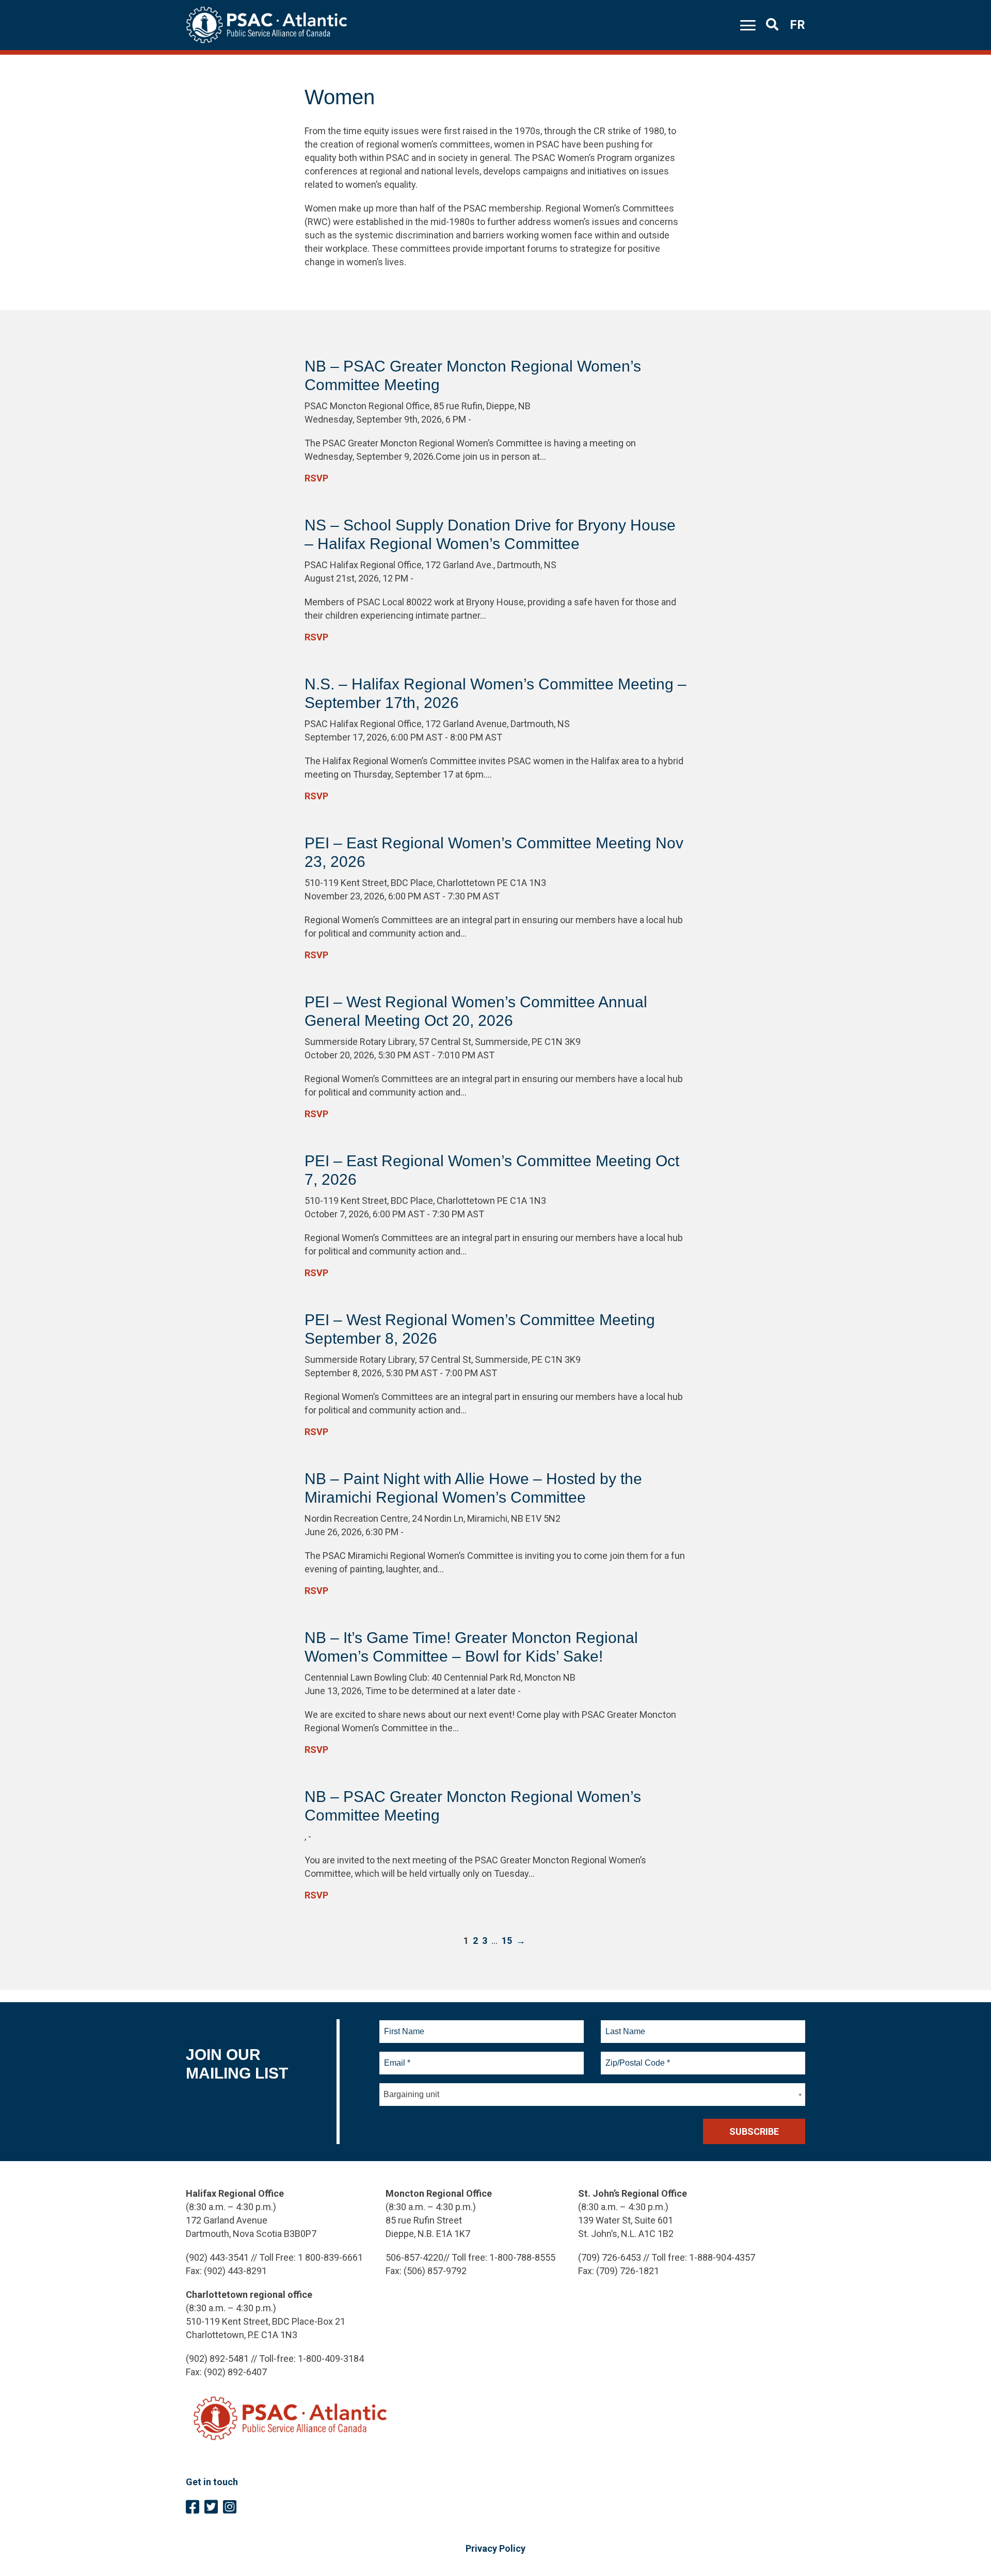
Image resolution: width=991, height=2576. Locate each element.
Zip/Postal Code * (636, 2057)
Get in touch (212, 2482)
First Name (404, 2025)
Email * (397, 2057)
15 (507, 1941)
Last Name (624, 2025)
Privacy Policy (495, 2548)
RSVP (316, 478)
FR (797, 25)
